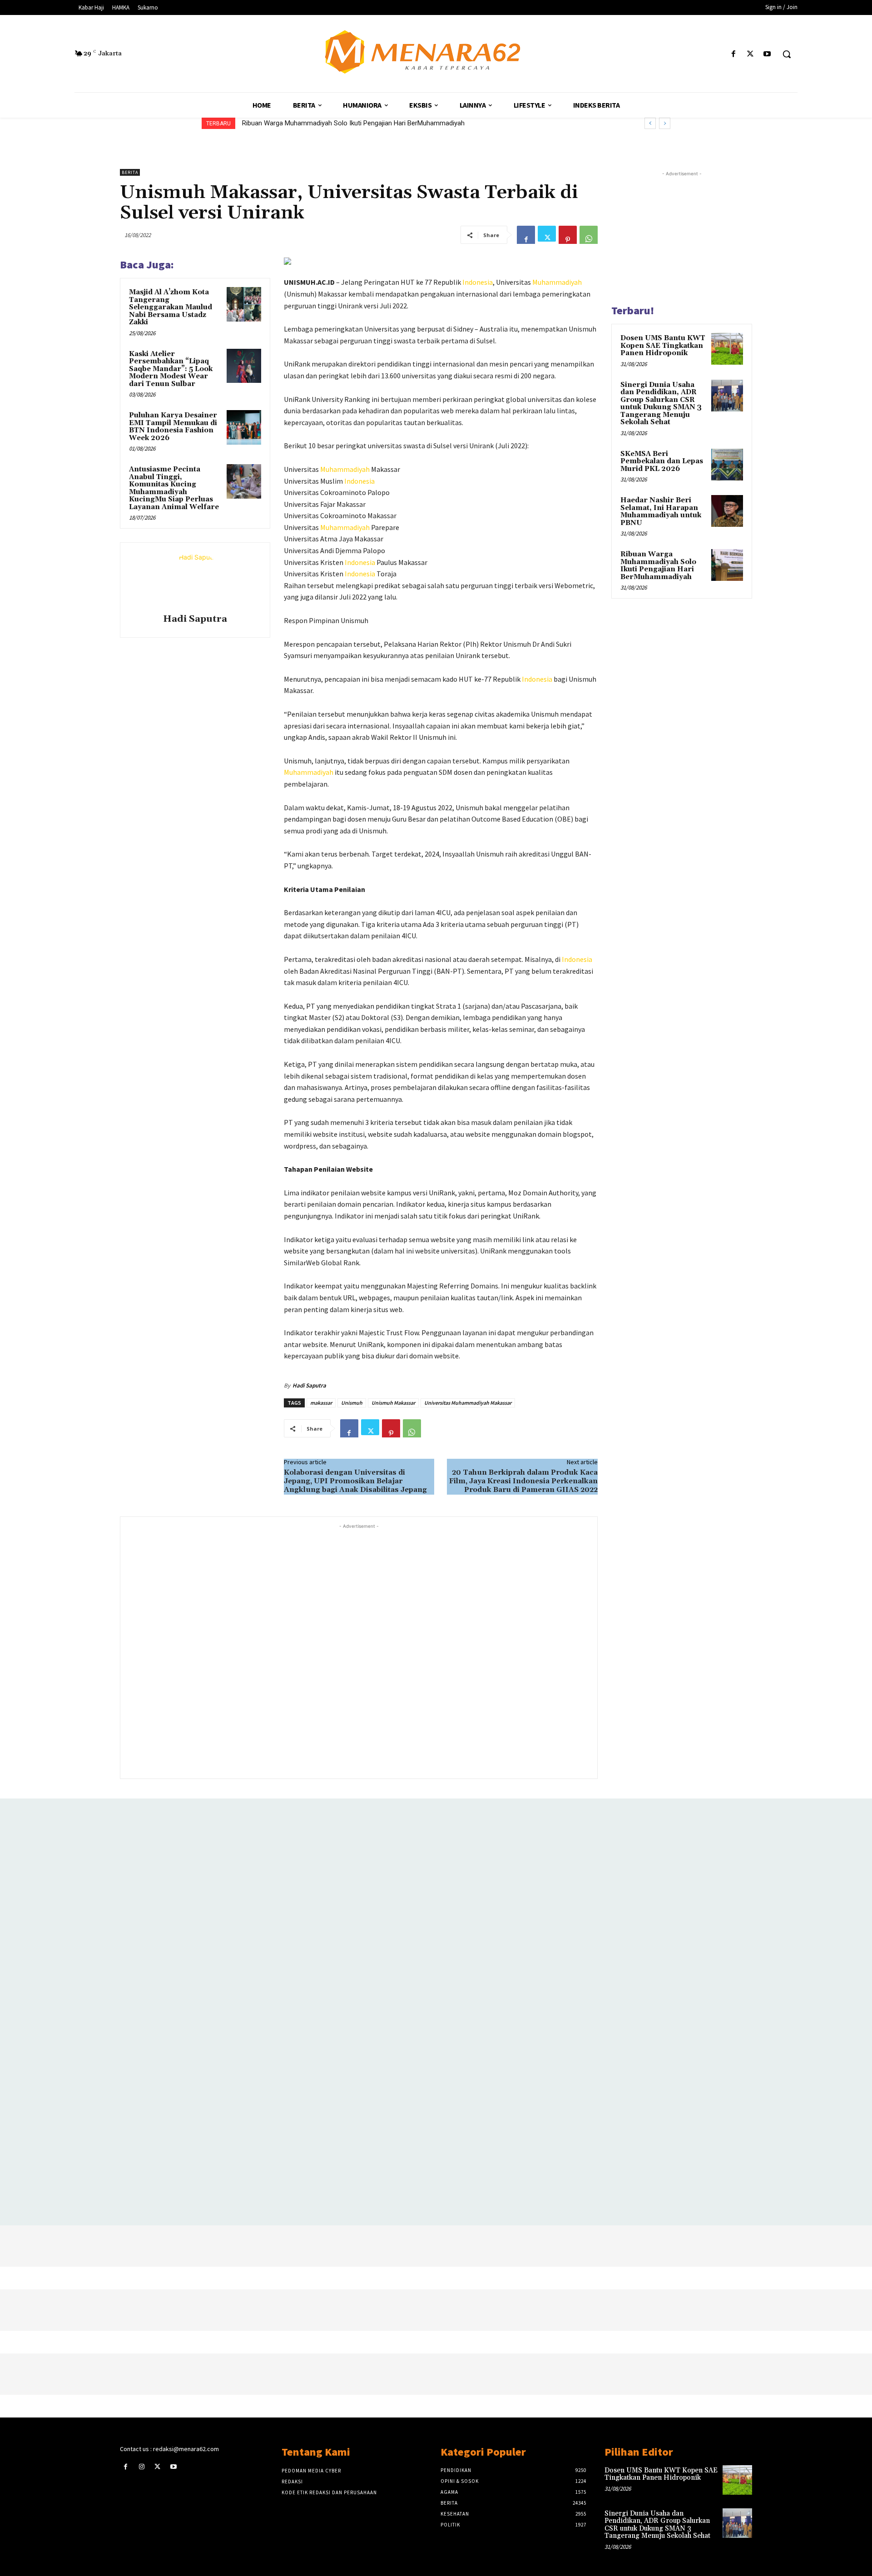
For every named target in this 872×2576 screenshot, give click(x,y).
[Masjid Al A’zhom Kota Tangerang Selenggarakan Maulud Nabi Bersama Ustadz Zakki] (244, 304)
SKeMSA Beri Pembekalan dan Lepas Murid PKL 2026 (662, 461)
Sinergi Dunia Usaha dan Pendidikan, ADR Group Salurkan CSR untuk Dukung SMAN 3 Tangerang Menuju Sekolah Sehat (661, 404)
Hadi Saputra (195, 619)
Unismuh (352, 1403)
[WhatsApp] (589, 235)
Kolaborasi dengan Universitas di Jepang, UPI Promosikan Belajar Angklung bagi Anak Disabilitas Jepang (355, 1481)
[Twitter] (751, 54)
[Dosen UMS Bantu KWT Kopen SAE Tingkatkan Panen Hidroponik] (727, 349)
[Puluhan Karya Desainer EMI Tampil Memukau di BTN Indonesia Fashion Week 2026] (244, 427)
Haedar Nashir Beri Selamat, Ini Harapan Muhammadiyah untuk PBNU (661, 512)
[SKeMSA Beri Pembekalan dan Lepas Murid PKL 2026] (727, 465)
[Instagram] (141, 2467)
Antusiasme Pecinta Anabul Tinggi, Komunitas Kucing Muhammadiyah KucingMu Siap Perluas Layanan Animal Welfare (174, 488)
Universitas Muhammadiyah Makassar (468, 1403)
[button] (787, 54)
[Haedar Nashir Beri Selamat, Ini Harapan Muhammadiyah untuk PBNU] (727, 511)
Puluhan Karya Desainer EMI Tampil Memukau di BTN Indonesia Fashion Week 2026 (173, 427)
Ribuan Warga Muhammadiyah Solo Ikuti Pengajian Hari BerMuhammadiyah (353, 123)
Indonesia (478, 282)
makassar (321, 1403)
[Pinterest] (568, 235)
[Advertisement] (359, 1650)
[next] (665, 123)
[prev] (650, 123)
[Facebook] (733, 54)
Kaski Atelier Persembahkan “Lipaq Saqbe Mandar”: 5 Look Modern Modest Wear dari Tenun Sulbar (171, 369)
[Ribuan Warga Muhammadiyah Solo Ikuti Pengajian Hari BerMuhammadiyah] (727, 565)
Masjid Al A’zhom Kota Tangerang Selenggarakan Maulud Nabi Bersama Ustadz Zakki (171, 307)
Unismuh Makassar (393, 1403)
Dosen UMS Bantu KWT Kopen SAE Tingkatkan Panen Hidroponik (663, 346)
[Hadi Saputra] (195, 580)
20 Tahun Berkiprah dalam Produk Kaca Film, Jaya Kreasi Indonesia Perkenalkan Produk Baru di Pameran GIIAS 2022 (523, 1481)
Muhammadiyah (557, 282)
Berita (130, 172)
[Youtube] (767, 54)
